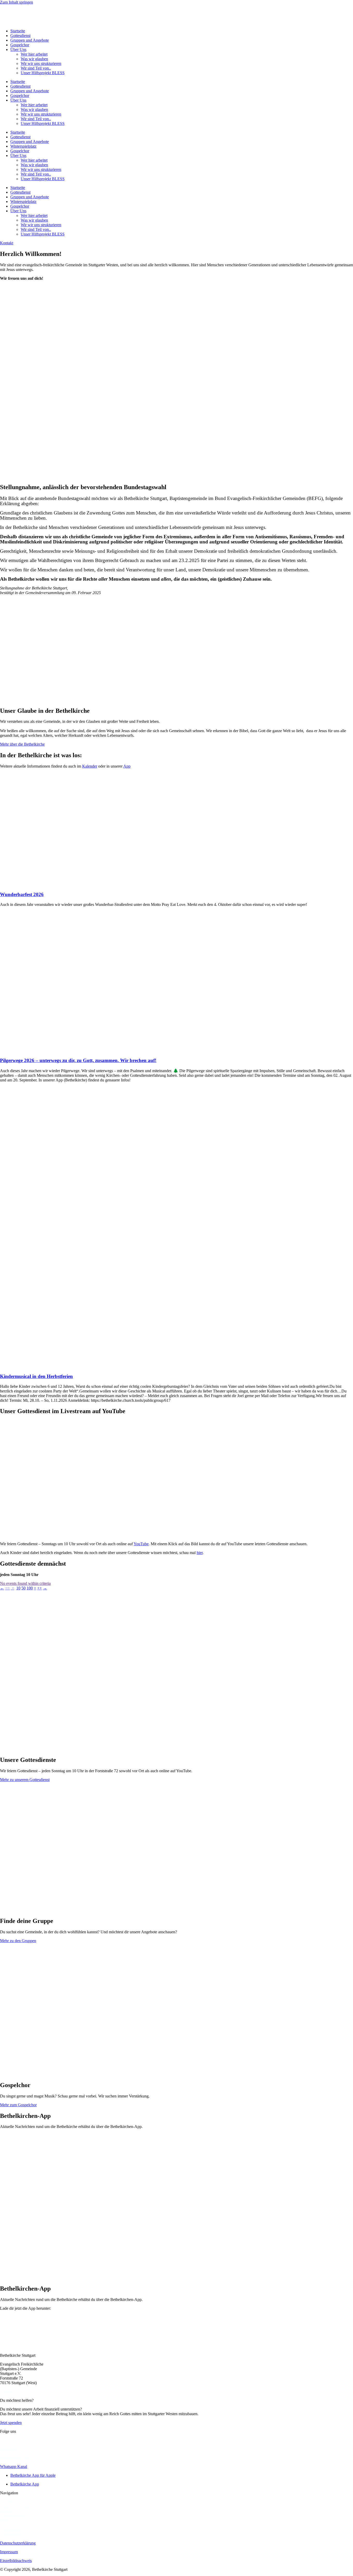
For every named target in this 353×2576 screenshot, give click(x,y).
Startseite (18, 31)
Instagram (8, 2449)
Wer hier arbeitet (34, 54)
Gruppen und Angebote (30, 40)
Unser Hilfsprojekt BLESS (43, 73)
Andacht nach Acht (16, 2534)
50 (24, 1588)
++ (40, 1588)
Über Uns (18, 50)
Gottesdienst (20, 36)
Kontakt (7, 2511)
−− (7, 1588)
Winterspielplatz (23, 146)
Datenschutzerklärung (18, 2543)
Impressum (9, 2552)
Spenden (7, 2525)
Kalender (90, 766)
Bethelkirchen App (15, 2458)
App (127, 766)
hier (200, 1553)
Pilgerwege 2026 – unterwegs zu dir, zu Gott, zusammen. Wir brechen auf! (78, 1060)
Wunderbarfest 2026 (22, 894)
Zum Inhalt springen (17, 2)
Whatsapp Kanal (14, 2467)
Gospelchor (20, 45)
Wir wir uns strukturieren (41, 63)
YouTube (141, 1544)
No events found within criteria (25, 1583)
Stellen (6, 2520)
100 (30, 1588)
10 (18, 1588)
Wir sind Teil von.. (36, 68)
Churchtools (10, 2530)
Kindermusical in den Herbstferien (36, 1376)
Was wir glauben (34, 59)
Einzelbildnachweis (16, 2561)
